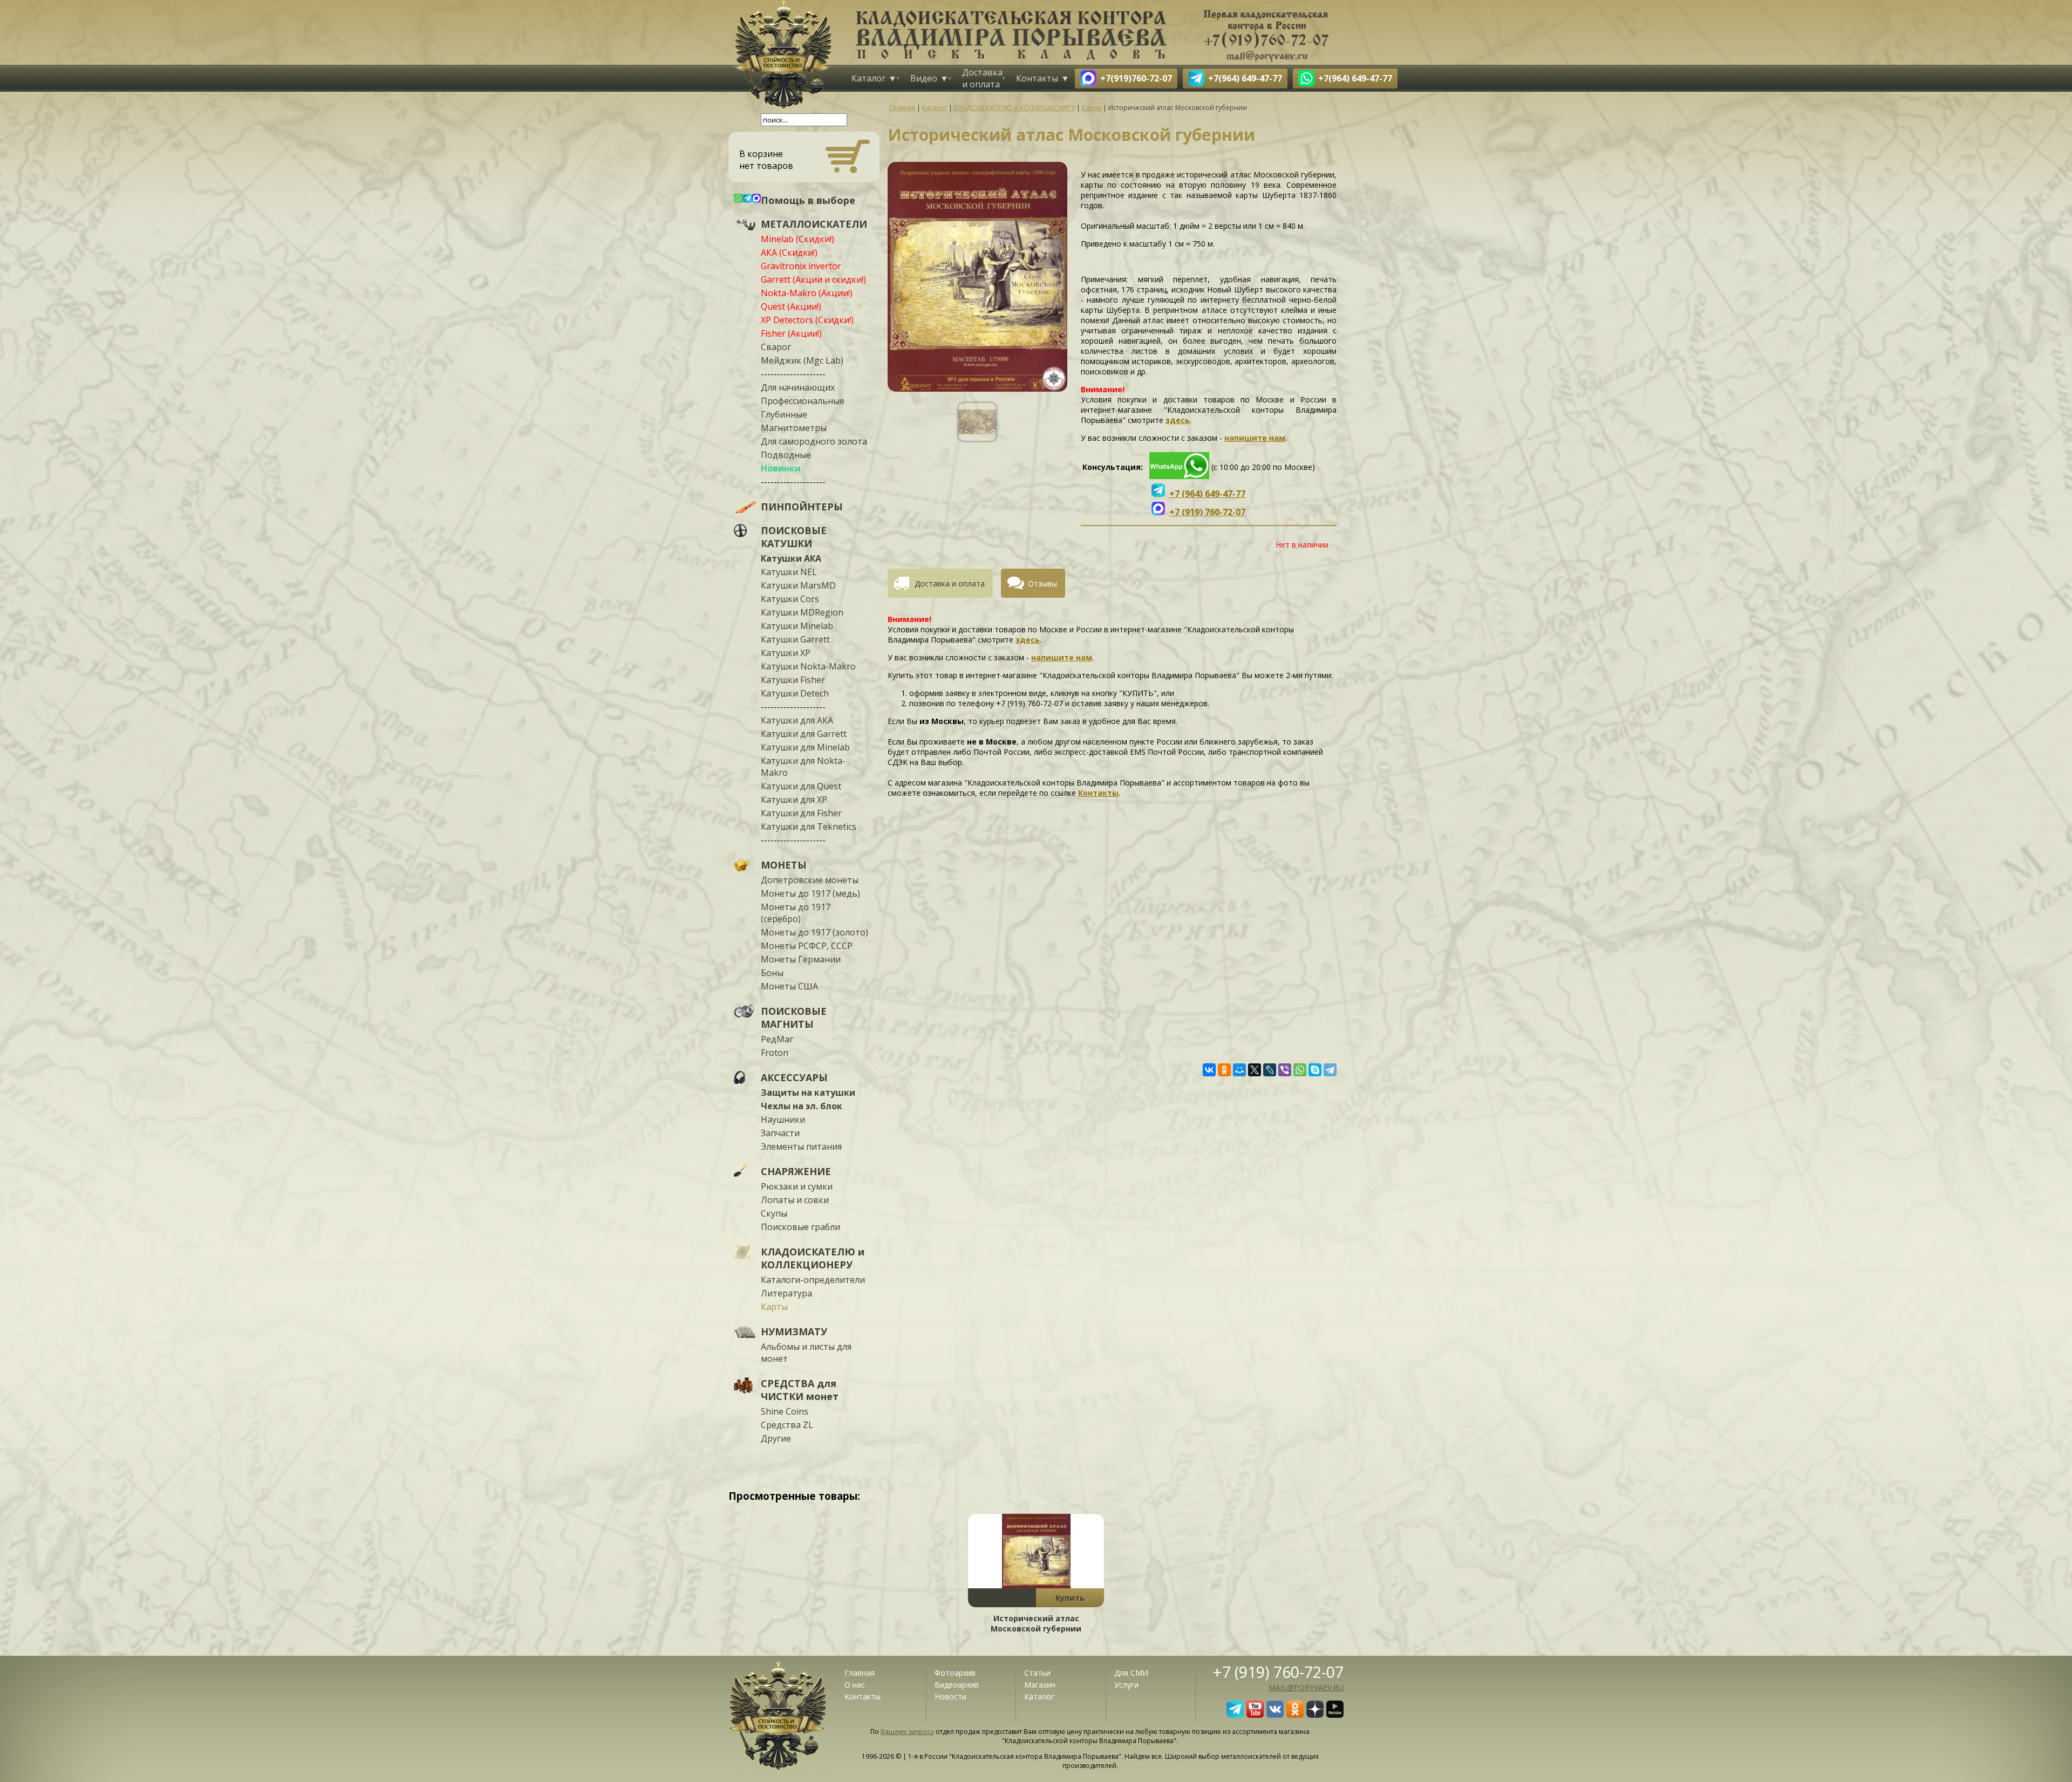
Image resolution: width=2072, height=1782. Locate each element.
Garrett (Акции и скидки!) (813, 279)
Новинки (781, 468)
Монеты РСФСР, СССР (807, 946)
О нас (855, 1685)
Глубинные (784, 414)
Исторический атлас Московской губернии (1036, 1623)
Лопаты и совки (795, 1200)
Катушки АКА (791, 558)
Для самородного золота (814, 441)
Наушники (783, 1119)
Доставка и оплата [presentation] (950, 583)
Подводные (786, 455)
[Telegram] (1330, 1070)
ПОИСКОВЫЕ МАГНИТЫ (794, 1018)
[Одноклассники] (1224, 1070)
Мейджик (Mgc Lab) (802, 360)
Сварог (776, 347)
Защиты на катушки (808, 1093)
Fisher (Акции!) (791, 333)
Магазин (1040, 1685)
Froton (775, 1053)
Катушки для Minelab (805, 747)
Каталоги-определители (813, 1280)
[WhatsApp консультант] (1179, 476)
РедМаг (777, 1039)
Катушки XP (786, 653)
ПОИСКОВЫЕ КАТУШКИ (794, 537)
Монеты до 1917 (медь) (810, 893)
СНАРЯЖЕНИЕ (796, 1171)
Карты (774, 1307)
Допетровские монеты (810, 880)
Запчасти (780, 1133)
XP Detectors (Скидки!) (807, 320)
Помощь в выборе (808, 200)
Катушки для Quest (801, 786)
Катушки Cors (790, 599)
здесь (1178, 420)
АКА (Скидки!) (789, 252)
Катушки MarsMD (798, 585)
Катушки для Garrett (804, 734)
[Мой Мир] (1239, 1070)
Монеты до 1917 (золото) (815, 932)
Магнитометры (794, 428)
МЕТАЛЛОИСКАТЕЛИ (814, 224)
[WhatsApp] (1300, 1070)
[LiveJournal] (1270, 1070)
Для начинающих (798, 387)
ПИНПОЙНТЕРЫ (802, 507)
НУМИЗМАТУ (794, 1332)
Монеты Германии (801, 959)
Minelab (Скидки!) (798, 239)
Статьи (1037, 1673)
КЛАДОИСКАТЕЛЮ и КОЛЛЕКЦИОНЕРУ (813, 1258)
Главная (860, 1673)
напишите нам (1255, 438)
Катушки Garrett (795, 639)
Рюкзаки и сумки (797, 1186)
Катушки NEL (789, 572)
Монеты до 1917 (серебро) (796, 913)
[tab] (944, 583)
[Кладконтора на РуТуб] (1335, 1715)
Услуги (1126, 1685)
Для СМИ (1131, 1673)
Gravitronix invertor (801, 266)
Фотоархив (955, 1673)
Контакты (1037, 78)
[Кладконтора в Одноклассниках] (1295, 1715)
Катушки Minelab (797, 626)
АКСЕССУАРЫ (794, 1077)
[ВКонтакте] (1209, 1070)
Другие (776, 1438)
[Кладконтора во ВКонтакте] (1275, 1715)
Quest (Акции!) (791, 306)
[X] (1255, 1070)
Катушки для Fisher (801, 813)
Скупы (774, 1213)
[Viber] (1285, 1070)
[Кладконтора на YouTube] (1255, 1715)
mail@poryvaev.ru (1306, 1687)
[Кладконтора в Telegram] (1235, 1715)
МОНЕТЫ (784, 865)
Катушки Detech (795, 693)
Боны (772, 973)
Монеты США (789, 986)
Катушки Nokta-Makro (808, 666)
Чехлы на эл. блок (802, 1106)
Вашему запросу (907, 1732)
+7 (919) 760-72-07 (1278, 1672)
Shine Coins (785, 1411)
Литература (786, 1293)
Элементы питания (801, 1146)
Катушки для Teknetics (809, 827)
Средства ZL (787, 1425)
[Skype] (1315, 1070)
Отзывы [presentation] (1042, 583)
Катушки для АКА (797, 720)
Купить (1070, 1598)
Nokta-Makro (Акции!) (807, 293)
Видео (924, 78)
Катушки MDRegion (802, 612)
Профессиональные (803, 401)
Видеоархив (957, 1685)
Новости (950, 1696)
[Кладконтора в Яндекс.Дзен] (1315, 1715)
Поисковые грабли (800, 1227)
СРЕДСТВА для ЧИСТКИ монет (800, 1390)
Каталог (868, 78)
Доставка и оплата (982, 78)
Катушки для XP (794, 800)
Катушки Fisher (793, 680)
